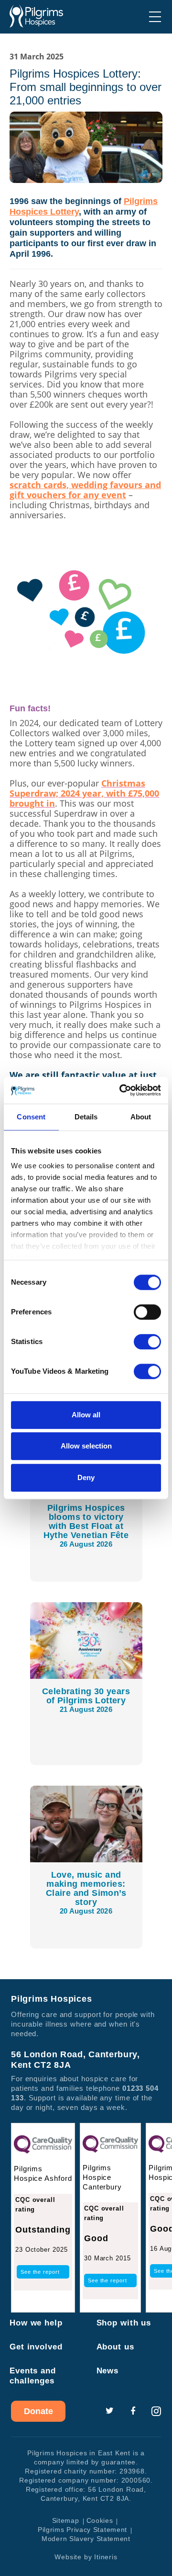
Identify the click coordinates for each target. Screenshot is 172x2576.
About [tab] (141, 1117)
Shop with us (124, 2323)
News (108, 2371)
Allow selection (86, 1446)
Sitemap (66, 2520)
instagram (156, 2411)
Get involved (36, 2347)
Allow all (86, 1415)
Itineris (106, 2557)
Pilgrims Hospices (36, 16)
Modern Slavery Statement (86, 2539)
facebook (133, 2411)
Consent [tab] (31, 1117)
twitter (109, 2411)
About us (115, 2347)
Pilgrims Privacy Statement (82, 2530)
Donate (38, 2411)
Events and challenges (33, 2376)
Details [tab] (86, 1117)
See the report (40, 2272)
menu (155, 17)
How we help (36, 2323)
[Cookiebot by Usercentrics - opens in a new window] (121, 1090)
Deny (86, 1477)
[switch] (147, 1312)
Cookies (100, 2520)
